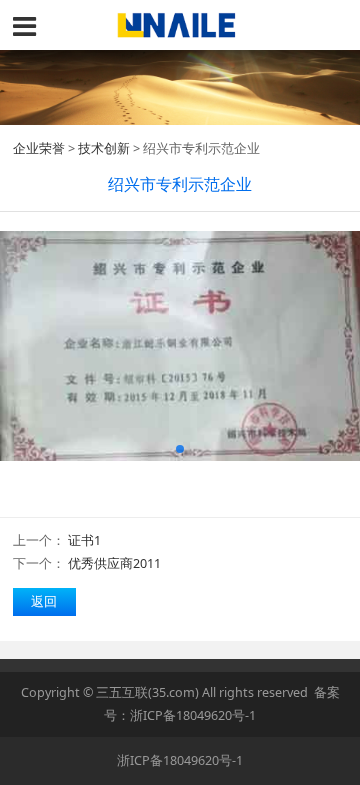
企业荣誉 (39, 148)
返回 (44, 601)
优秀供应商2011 (114, 563)
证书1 (84, 540)
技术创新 (104, 148)
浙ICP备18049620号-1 (193, 715)
